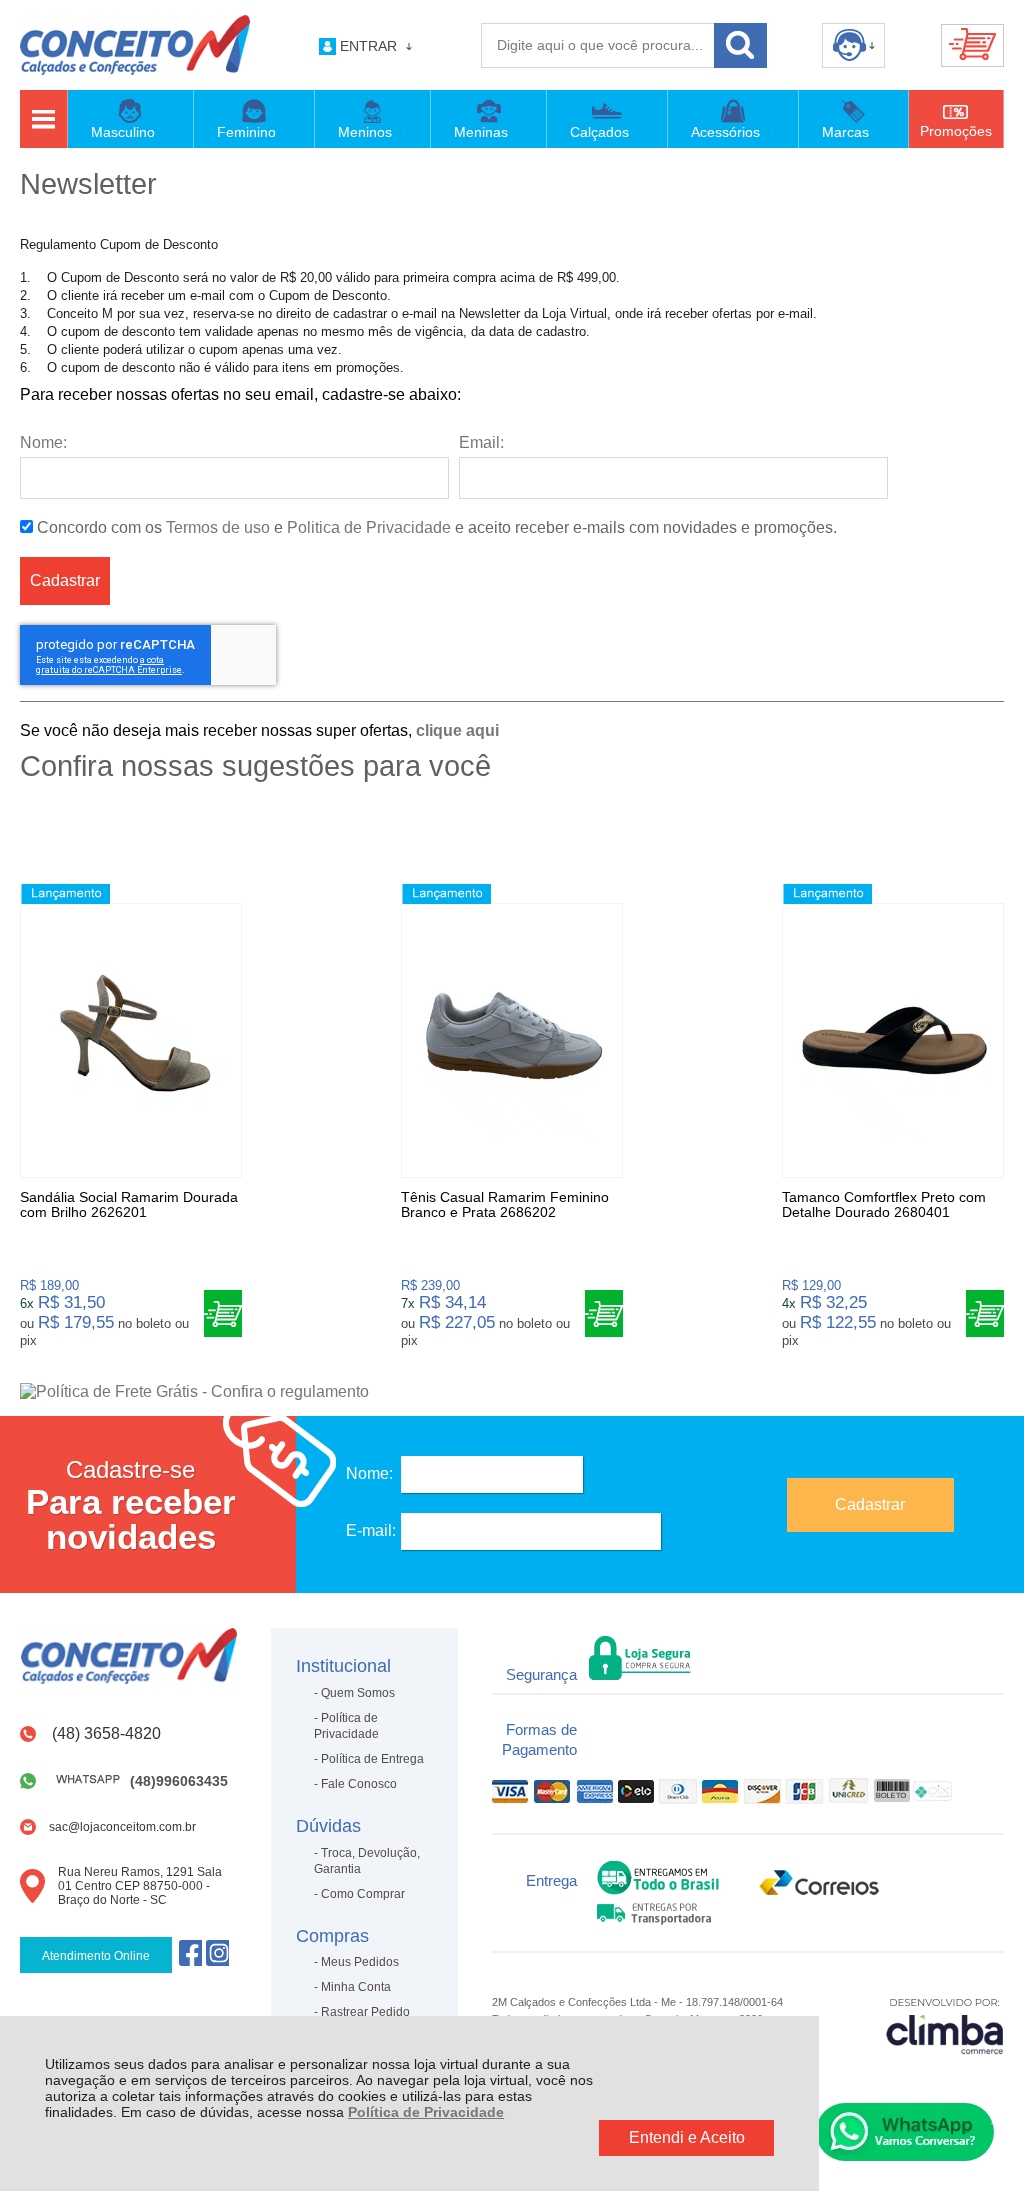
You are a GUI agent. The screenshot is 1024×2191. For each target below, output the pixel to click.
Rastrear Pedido (365, 2012)
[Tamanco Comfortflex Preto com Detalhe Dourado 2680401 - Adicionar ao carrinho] (985, 1313)
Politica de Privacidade (369, 527)
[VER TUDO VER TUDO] (43, 119)
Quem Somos (358, 1693)
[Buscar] (740, 45)
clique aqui (457, 730)
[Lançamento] (65, 894)
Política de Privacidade (426, 2112)
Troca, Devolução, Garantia (367, 1861)
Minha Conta (356, 1987)
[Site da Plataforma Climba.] (945, 2025)
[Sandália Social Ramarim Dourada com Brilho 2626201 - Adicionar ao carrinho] (223, 1313)
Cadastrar (65, 580)
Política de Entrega (372, 1759)
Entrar (368, 46)
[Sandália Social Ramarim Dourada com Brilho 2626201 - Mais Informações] (131, 1040)
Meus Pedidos (360, 1962)
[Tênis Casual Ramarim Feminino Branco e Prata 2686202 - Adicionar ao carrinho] (604, 1313)
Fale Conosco (359, 1784)
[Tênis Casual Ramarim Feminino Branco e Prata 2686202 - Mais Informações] (512, 1040)
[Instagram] (217, 1952)
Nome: (43, 442)
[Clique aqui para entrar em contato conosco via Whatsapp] (905, 2132)
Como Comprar (363, 1894)
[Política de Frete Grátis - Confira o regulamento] (511, 1392)
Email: (481, 442)
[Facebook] (190, 1952)
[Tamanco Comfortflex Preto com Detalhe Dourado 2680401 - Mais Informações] (893, 1040)
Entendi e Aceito (687, 2137)
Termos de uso (218, 527)
